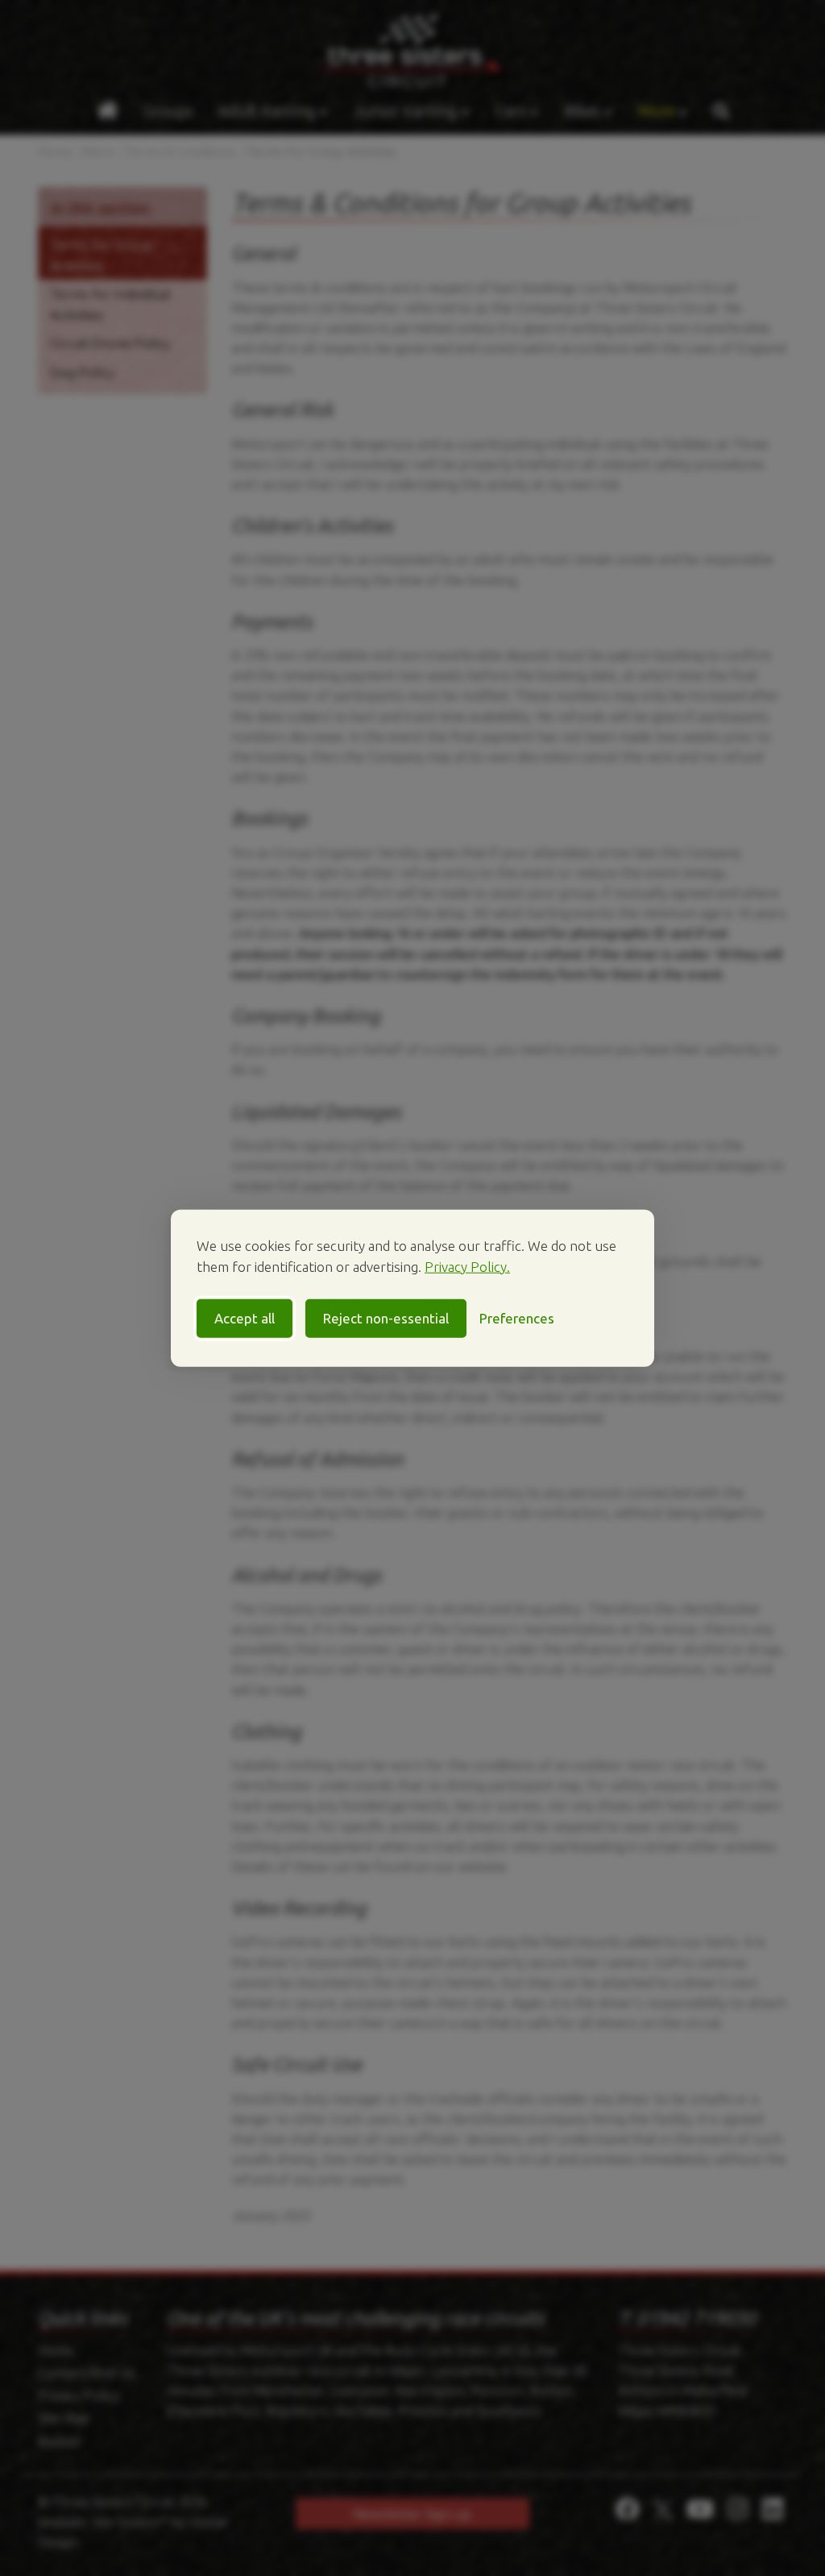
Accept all (245, 1318)
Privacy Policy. (467, 1266)
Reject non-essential (386, 1318)
